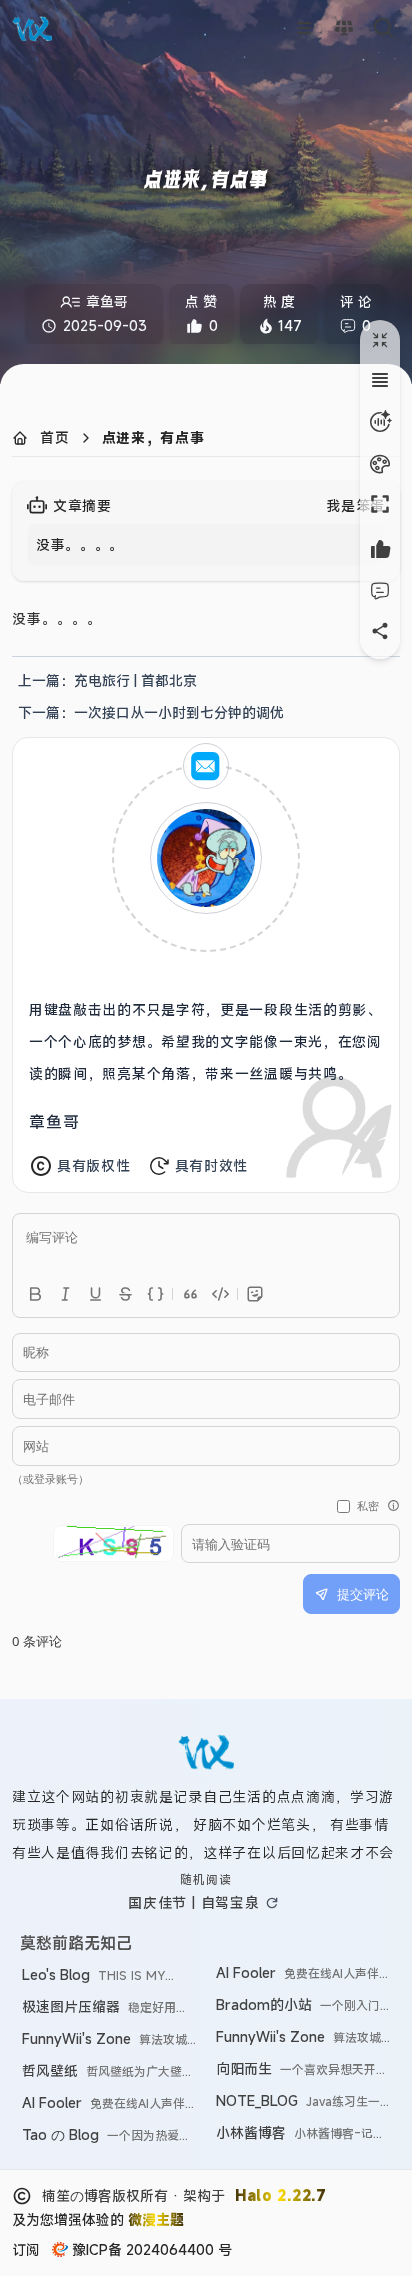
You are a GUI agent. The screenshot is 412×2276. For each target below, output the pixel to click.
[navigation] (107, 681)
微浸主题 (156, 2219)
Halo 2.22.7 (281, 2195)
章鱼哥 (54, 1122)
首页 (55, 437)
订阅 (26, 2249)
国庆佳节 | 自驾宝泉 (194, 1902)
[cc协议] (22, 2196)
